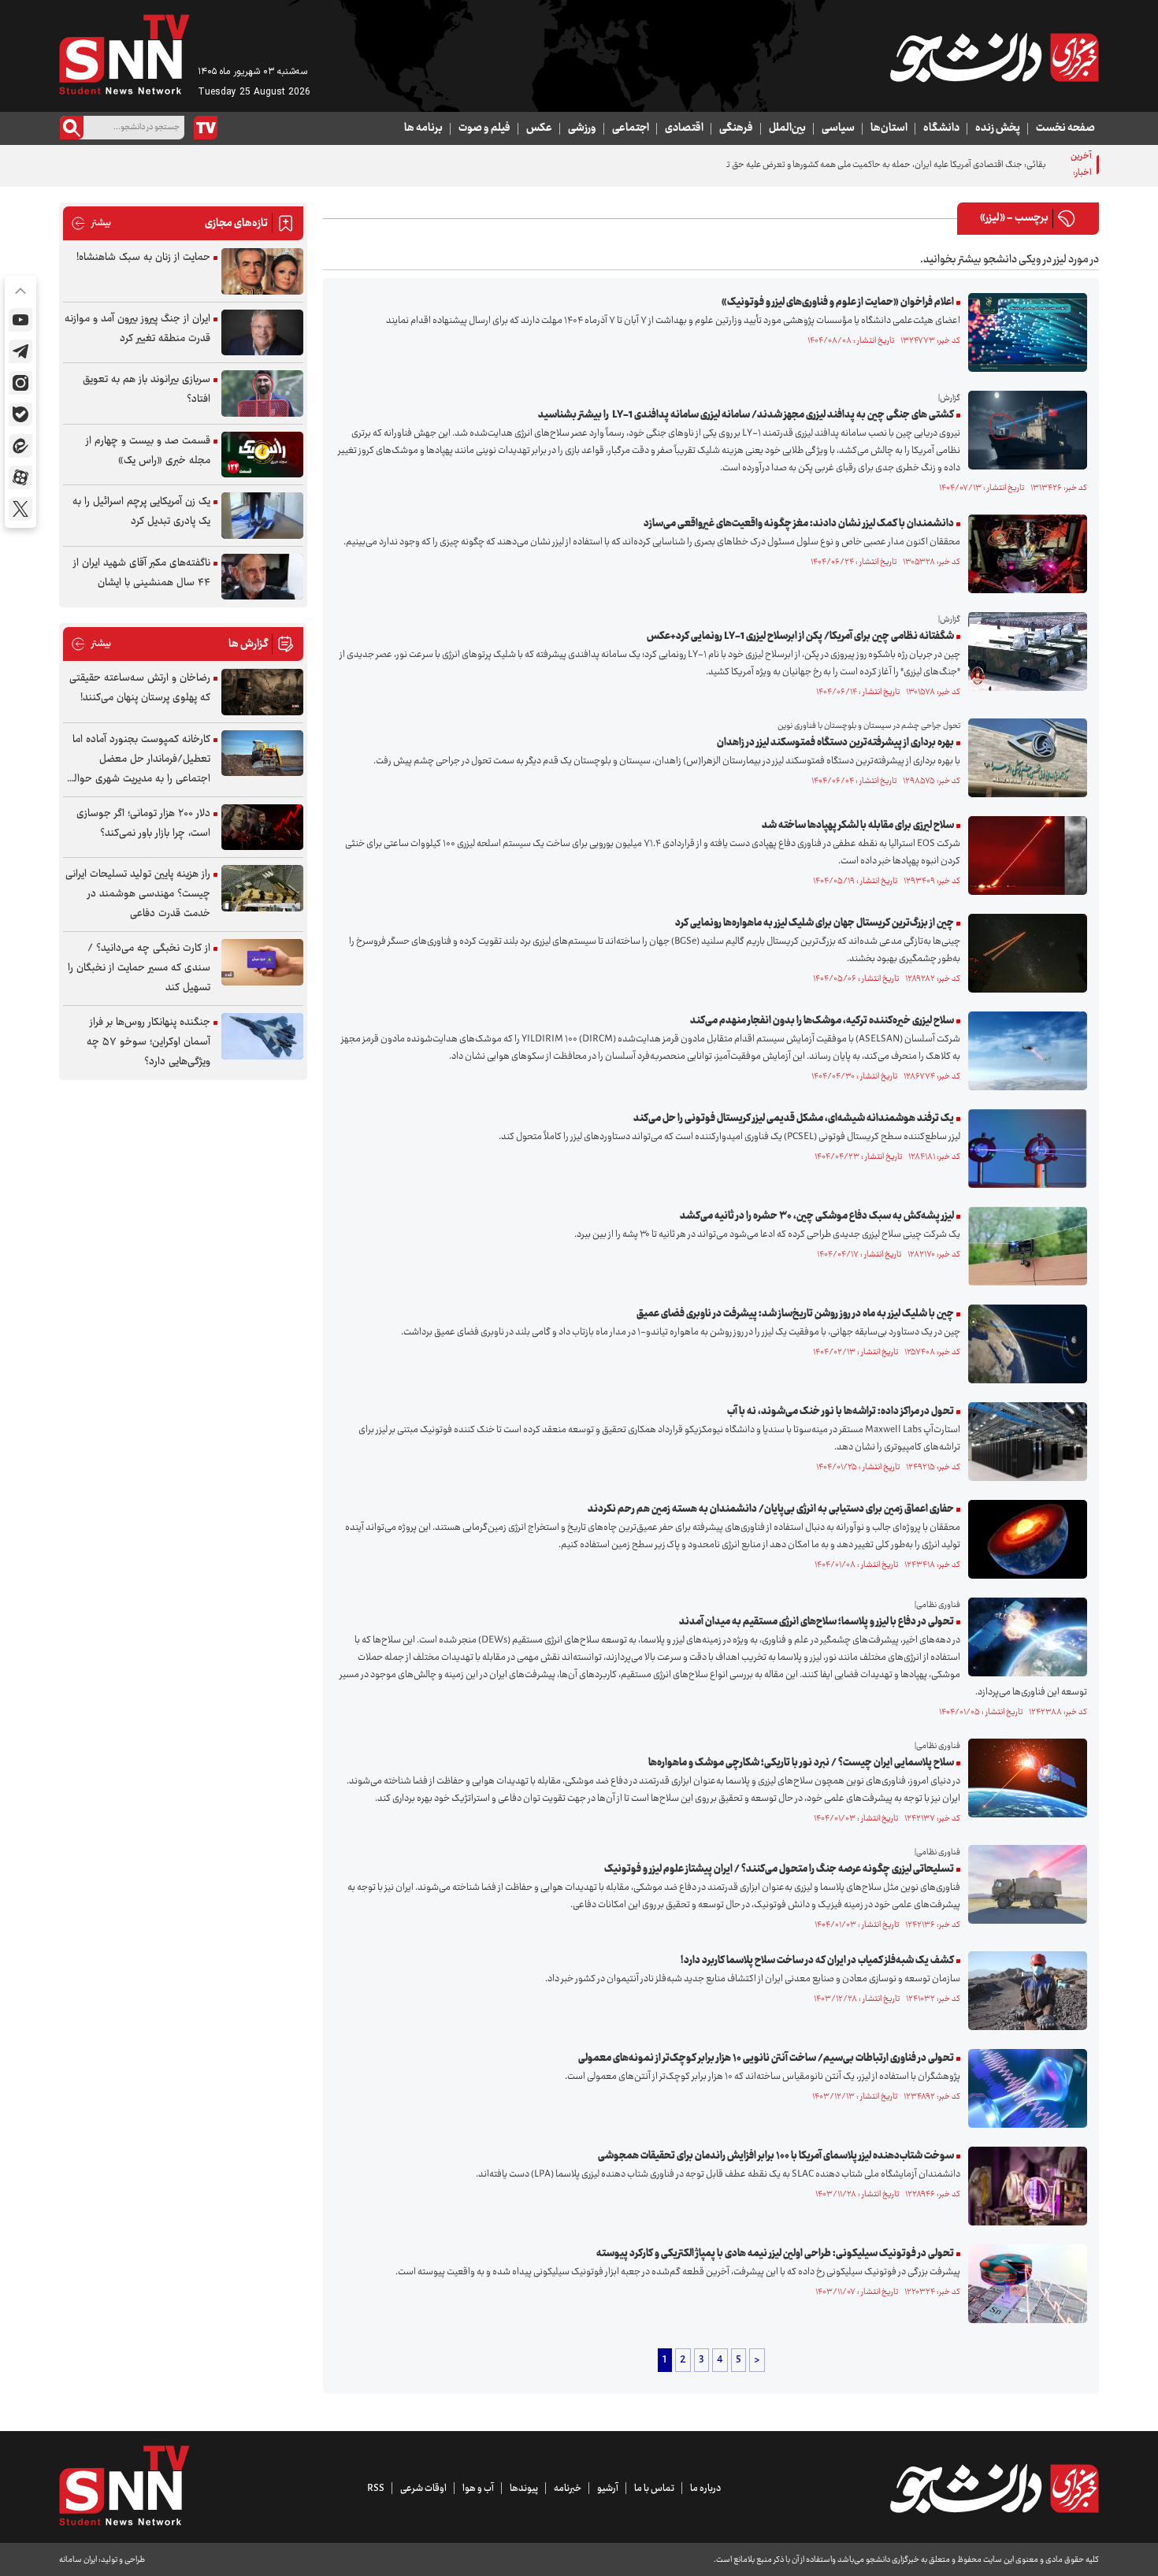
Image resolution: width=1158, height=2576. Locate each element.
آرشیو (608, 2489)
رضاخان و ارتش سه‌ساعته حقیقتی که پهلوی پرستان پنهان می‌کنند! (140, 688)
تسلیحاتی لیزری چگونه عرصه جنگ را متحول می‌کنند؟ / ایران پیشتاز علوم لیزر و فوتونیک (779, 1869)
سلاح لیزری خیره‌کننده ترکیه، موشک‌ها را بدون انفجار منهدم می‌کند (822, 1021)
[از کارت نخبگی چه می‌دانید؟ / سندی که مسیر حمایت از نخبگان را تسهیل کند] (262, 962)
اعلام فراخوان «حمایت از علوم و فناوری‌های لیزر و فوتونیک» (838, 303)
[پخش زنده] (206, 128)
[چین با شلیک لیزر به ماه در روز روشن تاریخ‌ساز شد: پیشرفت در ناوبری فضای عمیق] (1024, 1344)
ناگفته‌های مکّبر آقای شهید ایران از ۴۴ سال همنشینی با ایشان (142, 573)
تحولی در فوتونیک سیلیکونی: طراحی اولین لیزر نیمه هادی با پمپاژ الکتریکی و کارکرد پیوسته (775, 2254)
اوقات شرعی (423, 2489)
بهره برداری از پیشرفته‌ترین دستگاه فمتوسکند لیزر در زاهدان (835, 743)
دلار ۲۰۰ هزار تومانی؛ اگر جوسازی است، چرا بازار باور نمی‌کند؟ (143, 824)
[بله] (20, 414)
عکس (539, 128)
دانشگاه (941, 128)
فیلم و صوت (484, 128)
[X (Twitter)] (20, 509)
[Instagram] (20, 383)
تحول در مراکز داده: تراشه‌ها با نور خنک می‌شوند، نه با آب (841, 1412)
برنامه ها (423, 128)
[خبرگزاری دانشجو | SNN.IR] (994, 58)
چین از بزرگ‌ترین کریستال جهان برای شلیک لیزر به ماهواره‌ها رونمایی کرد (815, 923)
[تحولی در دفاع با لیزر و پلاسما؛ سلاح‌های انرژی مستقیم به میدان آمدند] (1024, 1637)
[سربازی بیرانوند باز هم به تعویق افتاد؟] (262, 393)
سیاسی (838, 128)
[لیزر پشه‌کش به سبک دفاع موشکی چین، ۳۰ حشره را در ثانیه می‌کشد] (1024, 1246)
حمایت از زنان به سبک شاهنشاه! (143, 258)
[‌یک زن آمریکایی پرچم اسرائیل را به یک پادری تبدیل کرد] (262, 516)
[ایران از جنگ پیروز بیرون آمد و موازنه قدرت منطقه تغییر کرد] (262, 333)
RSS (376, 2489)
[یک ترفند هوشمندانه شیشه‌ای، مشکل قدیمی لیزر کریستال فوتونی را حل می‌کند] (1024, 1149)
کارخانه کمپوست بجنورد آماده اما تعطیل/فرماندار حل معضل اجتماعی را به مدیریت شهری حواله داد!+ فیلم (139, 760)
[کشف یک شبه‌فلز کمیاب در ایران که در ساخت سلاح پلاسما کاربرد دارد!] (1024, 1991)
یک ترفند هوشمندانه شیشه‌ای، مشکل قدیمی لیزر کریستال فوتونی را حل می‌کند (794, 1119)
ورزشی (582, 128)
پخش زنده (998, 128)
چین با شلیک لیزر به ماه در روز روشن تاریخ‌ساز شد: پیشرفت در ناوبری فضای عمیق (795, 1314)
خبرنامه (568, 2489)
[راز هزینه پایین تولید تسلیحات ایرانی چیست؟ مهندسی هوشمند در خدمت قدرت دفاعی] (262, 888)
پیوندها (524, 2489)
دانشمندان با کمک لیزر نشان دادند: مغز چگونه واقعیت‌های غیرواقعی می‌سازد (799, 524)
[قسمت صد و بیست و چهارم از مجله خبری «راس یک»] (262, 455)
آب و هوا (478, 2489)
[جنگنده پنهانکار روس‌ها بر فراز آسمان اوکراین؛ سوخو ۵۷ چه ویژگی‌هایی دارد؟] (262, 1036)
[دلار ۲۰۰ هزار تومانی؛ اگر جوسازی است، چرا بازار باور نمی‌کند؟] (262, 828)
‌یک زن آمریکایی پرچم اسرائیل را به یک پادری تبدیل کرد (141, 512)
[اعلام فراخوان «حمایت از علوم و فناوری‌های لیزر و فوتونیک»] (1024, 332)
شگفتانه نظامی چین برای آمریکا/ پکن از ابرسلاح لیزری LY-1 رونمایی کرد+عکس (800, 637)
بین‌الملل (787, 128)
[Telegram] (20, 351)
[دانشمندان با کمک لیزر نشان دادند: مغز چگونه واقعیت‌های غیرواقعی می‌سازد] (1024, 554)
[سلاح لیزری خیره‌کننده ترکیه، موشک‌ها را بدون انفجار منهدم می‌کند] (1024, 1051)
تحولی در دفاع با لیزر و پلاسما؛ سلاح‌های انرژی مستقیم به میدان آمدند (817, 1622)
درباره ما (705, 2489)
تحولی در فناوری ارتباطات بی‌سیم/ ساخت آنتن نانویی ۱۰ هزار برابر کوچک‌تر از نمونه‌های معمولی (766, 2058)
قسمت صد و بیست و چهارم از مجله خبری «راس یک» (148, 451)
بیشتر (91, 223)
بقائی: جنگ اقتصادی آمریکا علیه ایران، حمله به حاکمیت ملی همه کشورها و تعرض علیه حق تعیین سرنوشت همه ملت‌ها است (831, 165)
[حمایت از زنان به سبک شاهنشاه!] (262, 271)
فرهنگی (736, 128)
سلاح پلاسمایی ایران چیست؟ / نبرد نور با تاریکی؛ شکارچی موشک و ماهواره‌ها (801, 1763)
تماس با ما (654, 2489)
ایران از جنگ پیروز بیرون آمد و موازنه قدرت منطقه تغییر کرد (137, 329)
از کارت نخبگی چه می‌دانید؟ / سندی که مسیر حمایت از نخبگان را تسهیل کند (139, 968)
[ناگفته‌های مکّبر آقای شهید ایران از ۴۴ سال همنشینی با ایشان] (262, 577)
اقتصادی (684, 128)
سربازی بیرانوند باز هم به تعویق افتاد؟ (147, 390)
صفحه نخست (1065, 128)
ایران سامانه (78, 2560)
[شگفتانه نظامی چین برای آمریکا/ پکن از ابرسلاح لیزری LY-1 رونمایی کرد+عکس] (1024, 651)
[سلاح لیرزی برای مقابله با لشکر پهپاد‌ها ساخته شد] (1024, 856)
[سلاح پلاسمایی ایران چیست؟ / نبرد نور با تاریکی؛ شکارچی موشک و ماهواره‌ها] (1024, 1778)
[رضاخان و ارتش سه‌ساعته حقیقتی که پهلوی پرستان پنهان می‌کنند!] (262, 692)
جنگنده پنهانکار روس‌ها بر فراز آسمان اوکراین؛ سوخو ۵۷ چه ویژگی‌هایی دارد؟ (148, 1042)
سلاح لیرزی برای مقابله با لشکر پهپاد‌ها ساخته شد (858, 826)
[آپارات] (20, 477)
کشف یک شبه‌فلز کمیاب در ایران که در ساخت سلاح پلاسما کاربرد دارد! (817, 1961)
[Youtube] (20, 320)
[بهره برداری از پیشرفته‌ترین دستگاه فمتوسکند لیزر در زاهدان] (1024, 758)
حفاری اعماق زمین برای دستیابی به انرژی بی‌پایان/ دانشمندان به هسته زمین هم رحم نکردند (771, 1509)
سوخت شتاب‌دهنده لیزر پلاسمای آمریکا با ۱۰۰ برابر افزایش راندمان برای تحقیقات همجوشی (776, 2156)
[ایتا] (20, 446)
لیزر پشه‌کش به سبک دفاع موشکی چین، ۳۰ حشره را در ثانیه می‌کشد (817, 1216)
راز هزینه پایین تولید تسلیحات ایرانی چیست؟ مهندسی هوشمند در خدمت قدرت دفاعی (138, 894)
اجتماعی (631, 128)
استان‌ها (889, 128)
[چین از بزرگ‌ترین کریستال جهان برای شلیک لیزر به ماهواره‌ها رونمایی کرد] (1024, 953)
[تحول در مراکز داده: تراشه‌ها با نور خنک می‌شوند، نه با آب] (1024, 1442)
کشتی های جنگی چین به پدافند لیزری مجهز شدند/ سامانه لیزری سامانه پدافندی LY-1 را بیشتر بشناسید (746, 415)
